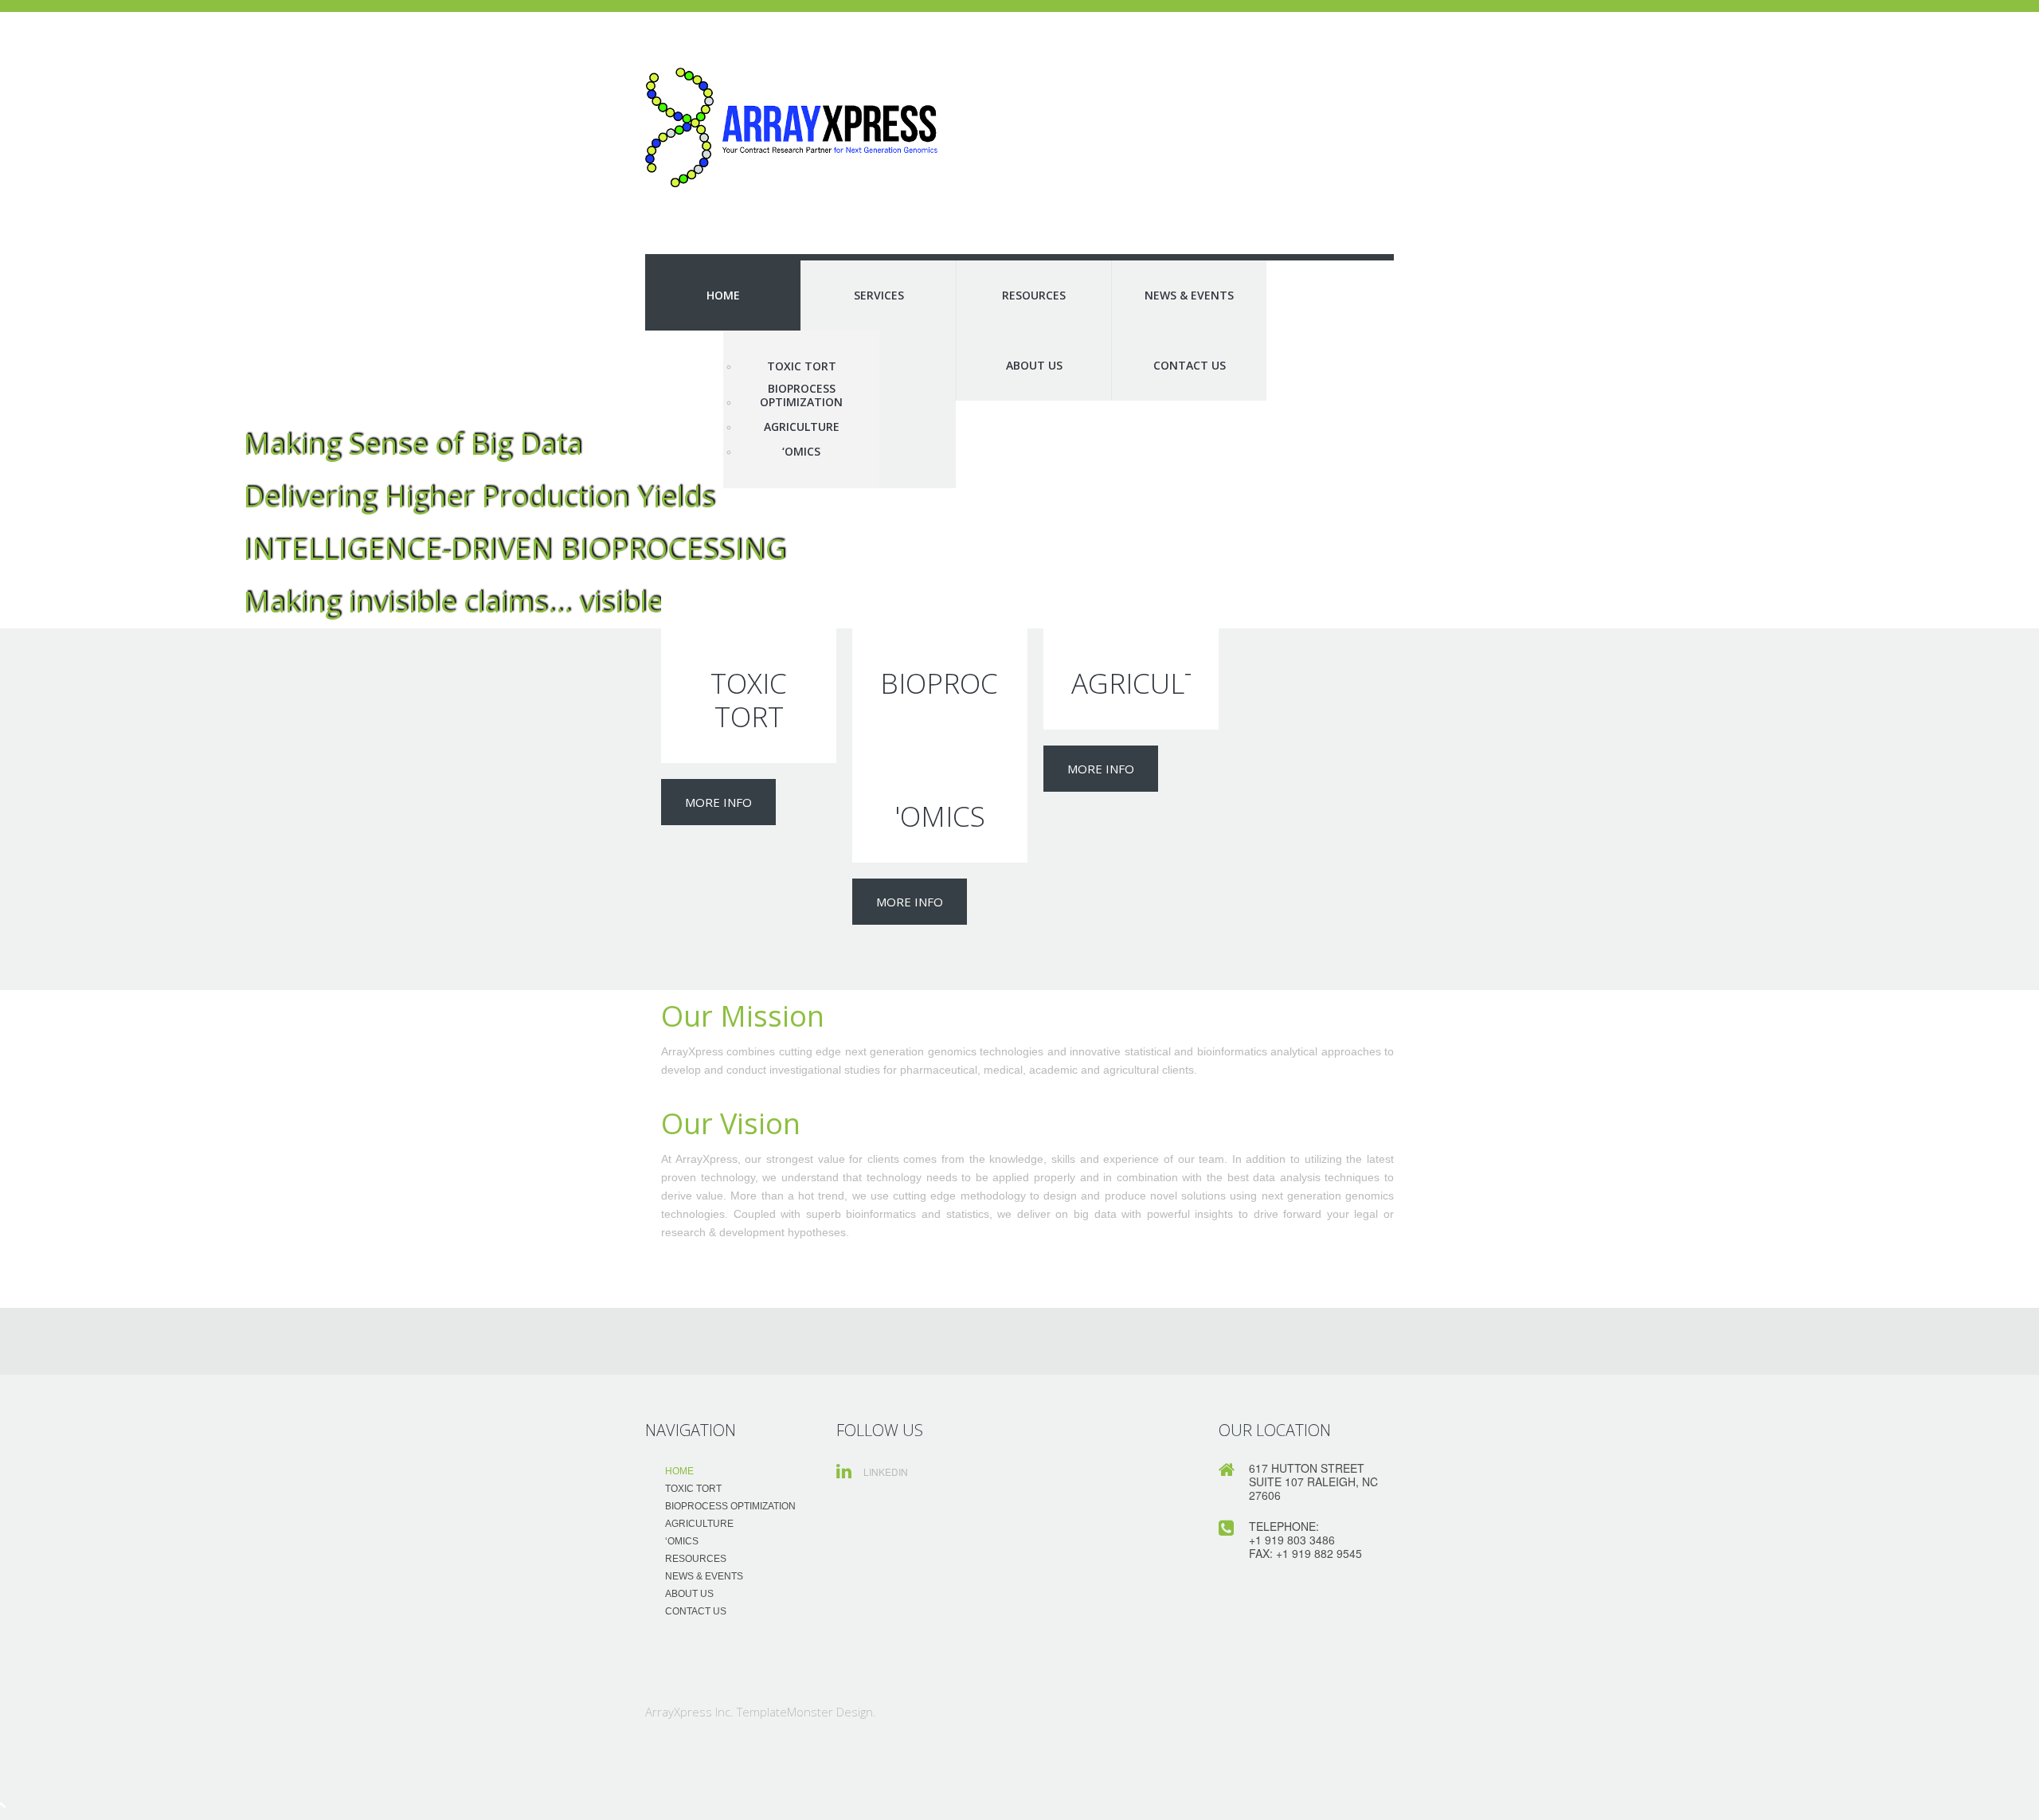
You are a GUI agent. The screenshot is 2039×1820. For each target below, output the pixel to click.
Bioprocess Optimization (801, 396)
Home (723, 295)
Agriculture (802, 427)
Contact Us (1190, 365)
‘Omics (801, 452)
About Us (1034, 365)
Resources (1034, 295)
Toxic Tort (802, 367)
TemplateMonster (785, 1712)
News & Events (1189, 295)
